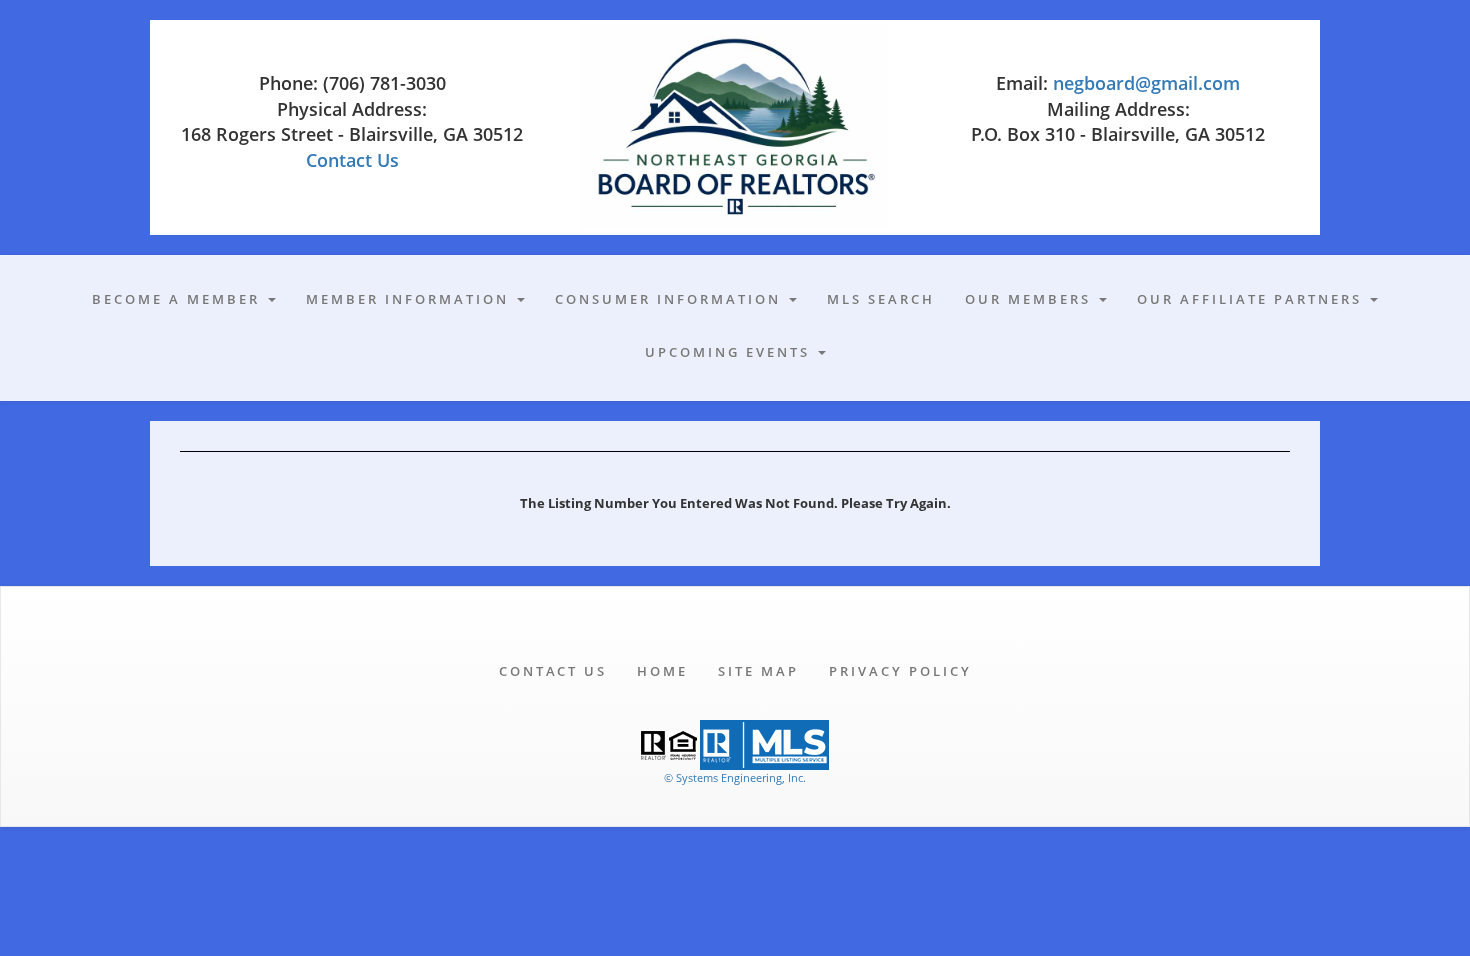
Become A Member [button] (179, 299)
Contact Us (352, 160)
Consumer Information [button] (671, 299)
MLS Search (881, 299)
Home (662, 671)
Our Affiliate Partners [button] (1252, 299)
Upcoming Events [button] (730, 352)
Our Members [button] (1031, 299)
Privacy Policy (900, 671)
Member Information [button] (410, 299)
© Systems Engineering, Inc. (735, 777)
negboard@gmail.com (1146, 83)
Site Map (758, 671)
